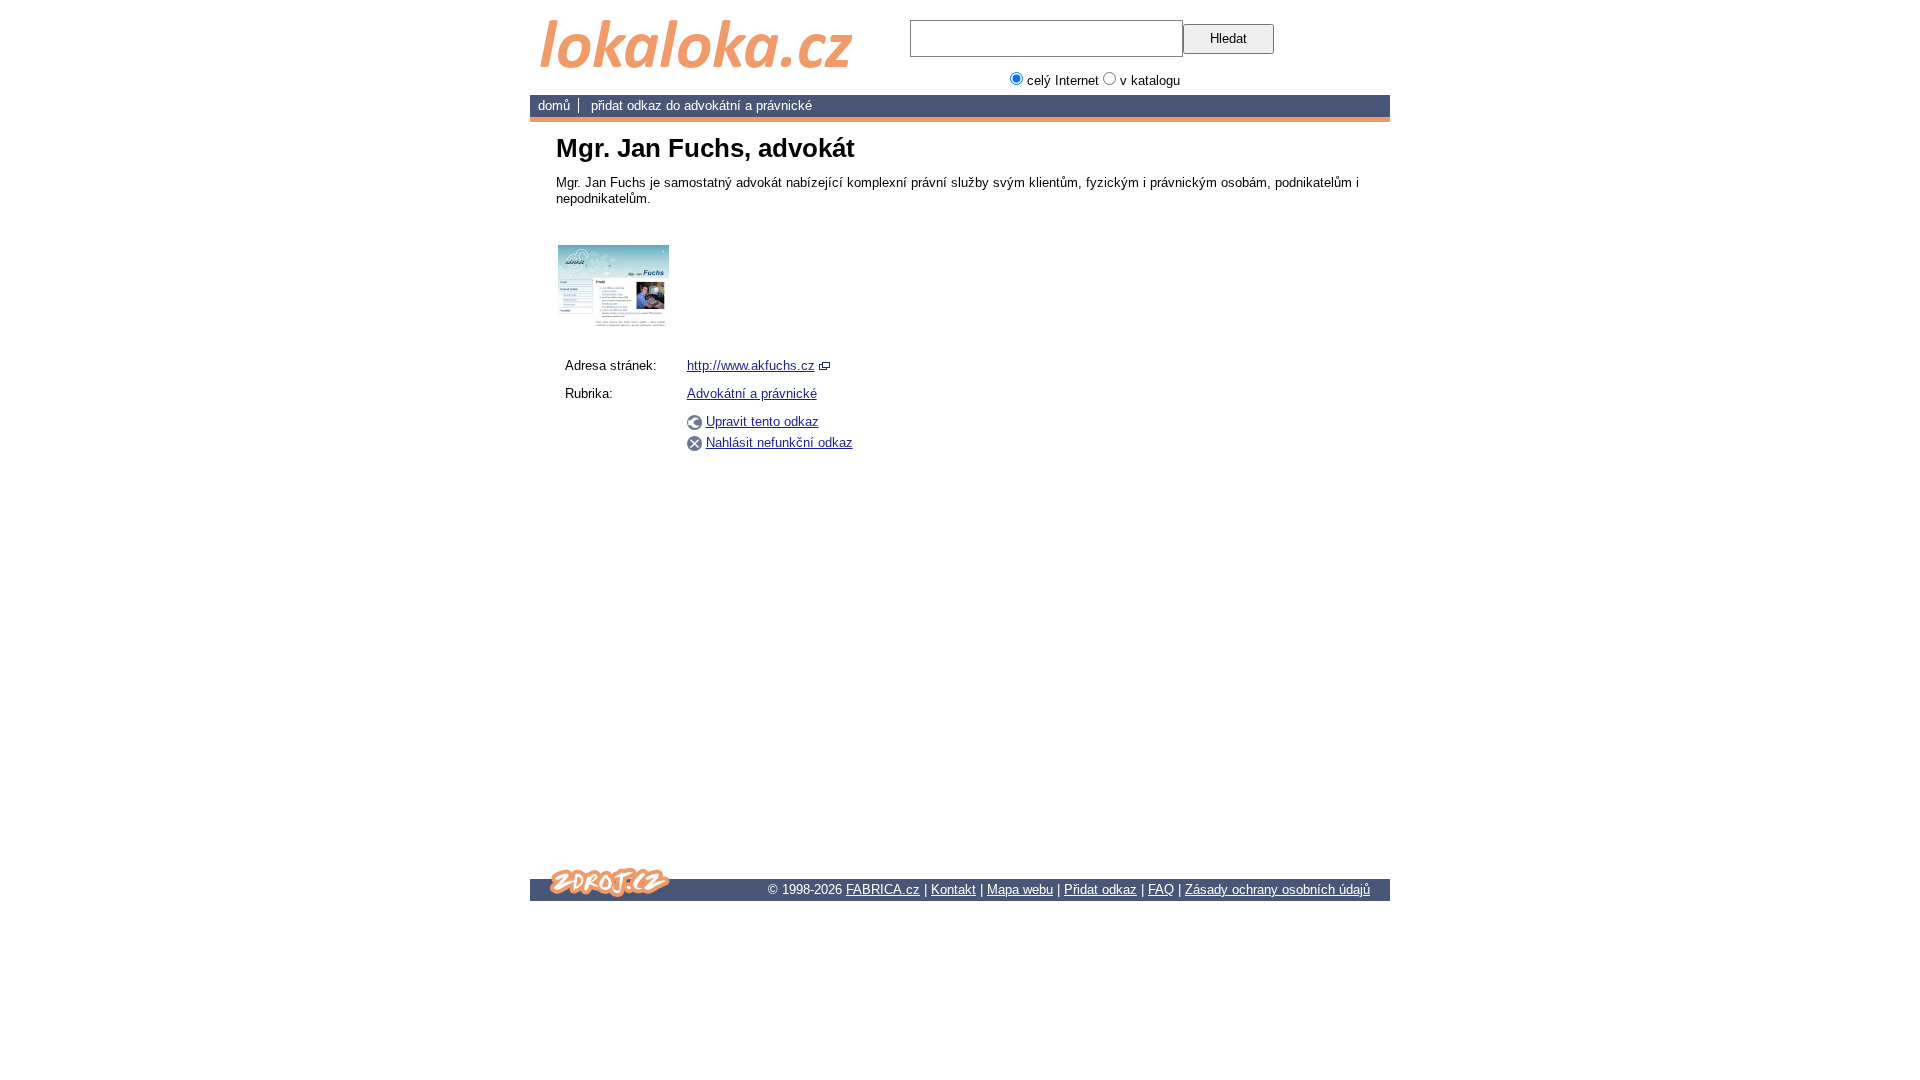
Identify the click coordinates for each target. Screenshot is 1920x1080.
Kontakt (953, 889)
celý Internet (1063, 80)
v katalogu (1150, 80)
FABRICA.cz (883, 889)
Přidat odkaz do (637, 105)
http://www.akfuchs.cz (751, 365)
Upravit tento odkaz (762, 421)
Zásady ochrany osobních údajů (1277, 889)
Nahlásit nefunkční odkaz (779, 442)
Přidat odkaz (1100, 889)
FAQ (1161, 889)
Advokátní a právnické (748, 105)
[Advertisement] (1268, 545)
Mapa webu (1020, 889)
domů (554, 105)
